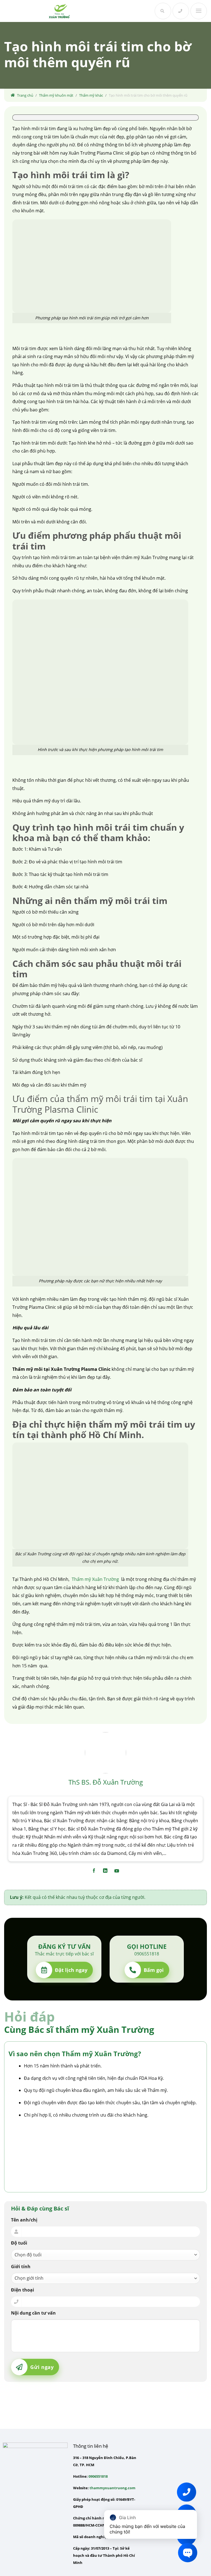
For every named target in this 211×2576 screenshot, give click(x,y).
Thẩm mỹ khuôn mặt (56, 95)
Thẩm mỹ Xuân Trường (95, 1579)
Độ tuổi (19, 2243)
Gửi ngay (42, 2367)
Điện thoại (23, 2290)
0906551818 (98, 2476)
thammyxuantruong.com (113, 2488)
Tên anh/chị (24, 2220)
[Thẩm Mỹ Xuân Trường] (59, 11)
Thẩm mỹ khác (91, 95)
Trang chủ (25, 95)
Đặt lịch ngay (71, 1970)
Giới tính (21, 2267)
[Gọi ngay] (181, 11)
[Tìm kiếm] (163, 11)
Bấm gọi (154, 1970)
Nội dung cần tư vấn (33, 2313)
